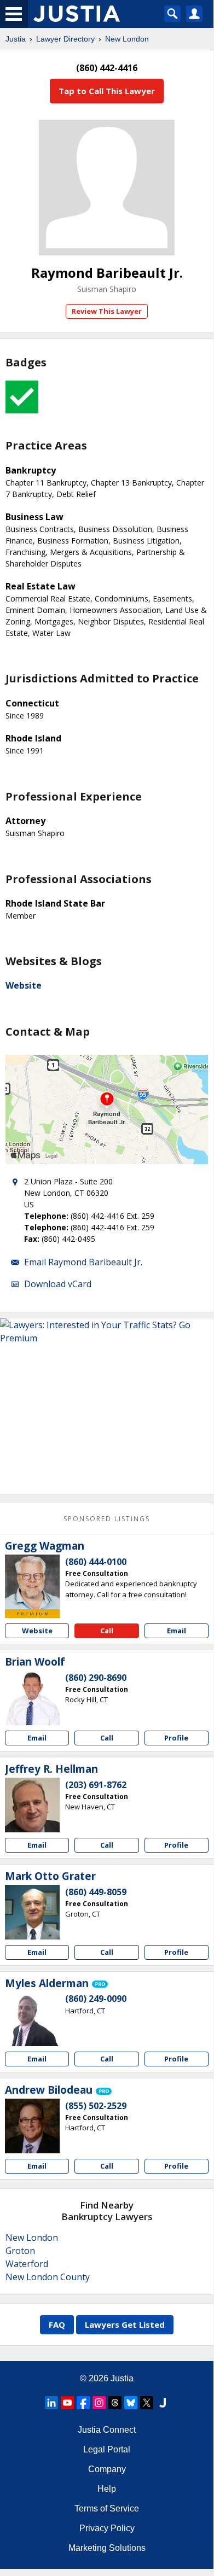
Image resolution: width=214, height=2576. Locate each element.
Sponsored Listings (107, 1519)
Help (107, 2489)
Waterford (27, 2264)
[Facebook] (83, 2403)
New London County (48, 2277)
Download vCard (58, 1284)
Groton (20, 2251)
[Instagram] (99, 2403)
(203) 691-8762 (96, 1785)
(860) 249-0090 (96, 1999)
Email (177, 1631)
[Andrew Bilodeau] (32, 2126)
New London (127, 39)
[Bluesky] (131, 2403)
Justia (16, 39)
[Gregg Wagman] (32, 1582)
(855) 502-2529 (96, 2106)
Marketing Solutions (107, 2548)
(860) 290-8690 (96, 1678)
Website (24, 985)
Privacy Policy (107, 2528)
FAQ (57, 2324)
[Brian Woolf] (32, 1698)
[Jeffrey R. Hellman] (32, 1805)
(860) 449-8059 (96, 1892)
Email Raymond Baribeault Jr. (83, 1262)
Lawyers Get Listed (125, 2324)
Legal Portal (107, 2449)
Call (107, 1631)
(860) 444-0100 (96, 1562)
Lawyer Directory (65, 39)
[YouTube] (67, 2403)
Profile (176, 1738)
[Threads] (115, 2403)
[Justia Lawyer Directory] (163, 2403)
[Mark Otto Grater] (32, 1912)
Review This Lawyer (107, 311)
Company (107, 2469)
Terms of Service (107, 2508)
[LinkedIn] (51, 2403)
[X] (147, 2403)
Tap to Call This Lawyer (107, 91)
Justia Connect (107, 2430)
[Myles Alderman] (32, 2019)
